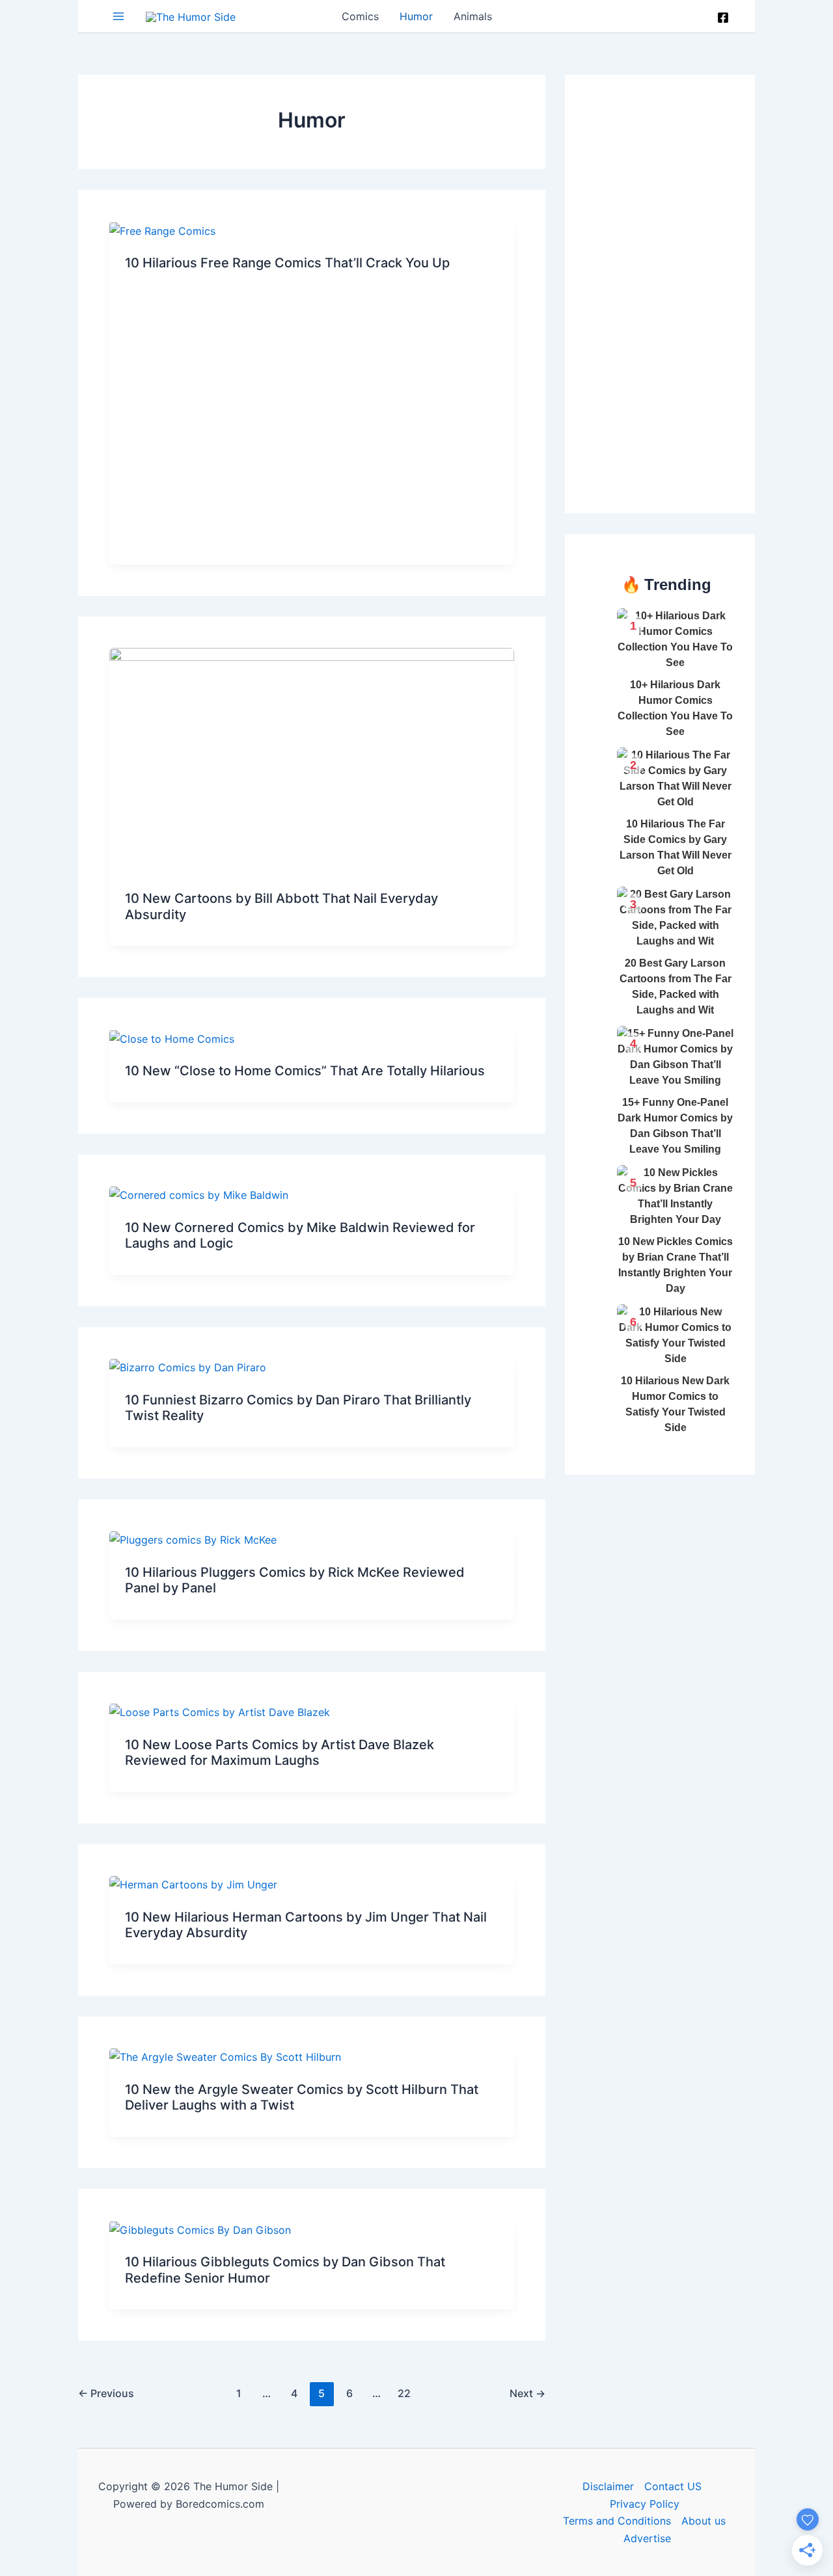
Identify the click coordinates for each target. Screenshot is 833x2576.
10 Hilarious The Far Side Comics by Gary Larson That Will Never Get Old (676, 847)
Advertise (647, 2538)
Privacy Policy (645, 2504)
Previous (106, 2393)
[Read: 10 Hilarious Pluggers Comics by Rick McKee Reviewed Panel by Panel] (193, 1539)
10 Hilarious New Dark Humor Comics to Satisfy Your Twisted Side (675, 1404)
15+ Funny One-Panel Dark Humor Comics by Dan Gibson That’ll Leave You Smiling (675, 1126)
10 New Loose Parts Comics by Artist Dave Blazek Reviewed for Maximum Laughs (280, 1753)
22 (404, 2393)
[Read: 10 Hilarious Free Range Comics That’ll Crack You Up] (162, 230)
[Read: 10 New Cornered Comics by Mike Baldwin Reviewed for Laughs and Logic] (199, 1194)
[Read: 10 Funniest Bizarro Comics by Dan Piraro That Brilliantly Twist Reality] (188, 1367)
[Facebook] (723, 18)
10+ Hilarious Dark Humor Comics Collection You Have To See (675, 708)
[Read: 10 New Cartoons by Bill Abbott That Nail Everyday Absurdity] (312, 760)
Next (527, 2393)
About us (703, 2521)
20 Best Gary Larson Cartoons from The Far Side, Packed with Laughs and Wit (676, 986)
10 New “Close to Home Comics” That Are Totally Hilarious (305, 1071)
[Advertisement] (683, 291)
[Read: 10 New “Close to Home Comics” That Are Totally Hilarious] (172, 1038)
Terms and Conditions (617, 2521)
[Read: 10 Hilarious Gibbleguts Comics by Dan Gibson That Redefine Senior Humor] (200, 2229)
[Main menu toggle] (118, 16)
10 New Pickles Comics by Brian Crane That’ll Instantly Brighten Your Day (676, 1265)
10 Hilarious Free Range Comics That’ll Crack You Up (287, 263)
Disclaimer (608, 2486)
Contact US (673, 2486)
